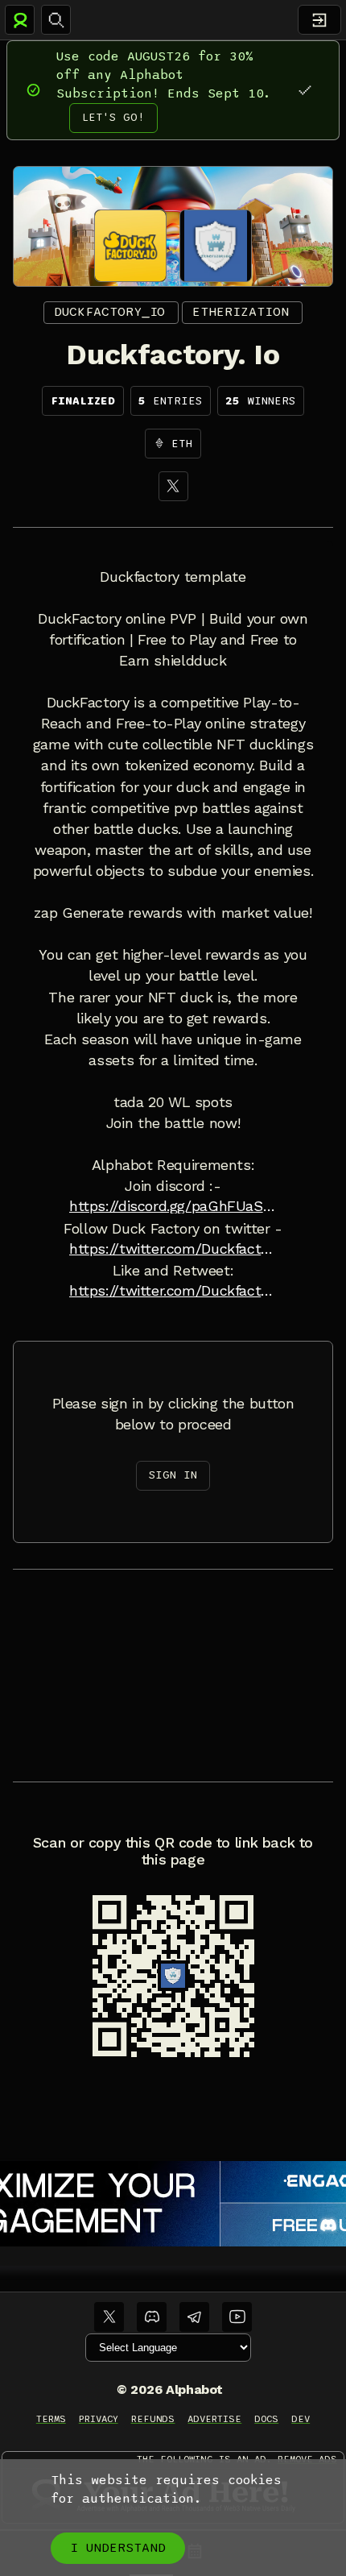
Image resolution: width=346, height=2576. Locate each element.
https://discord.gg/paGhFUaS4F (173, 1206)
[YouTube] (237, 2317)
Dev (301, 2419)
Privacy (99, 2419)
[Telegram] (194, 2317)
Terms (51, 2419)
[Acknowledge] (305, 90)
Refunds (153, 2419)
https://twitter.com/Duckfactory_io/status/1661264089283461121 (173, 1291)
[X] (173, 486)
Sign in (173, 1475)
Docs (266, 2419)
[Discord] (152, 2317)
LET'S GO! (113, 117)
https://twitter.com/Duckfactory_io (173, 1249)
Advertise (214, 2419)
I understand (118, 2548)
